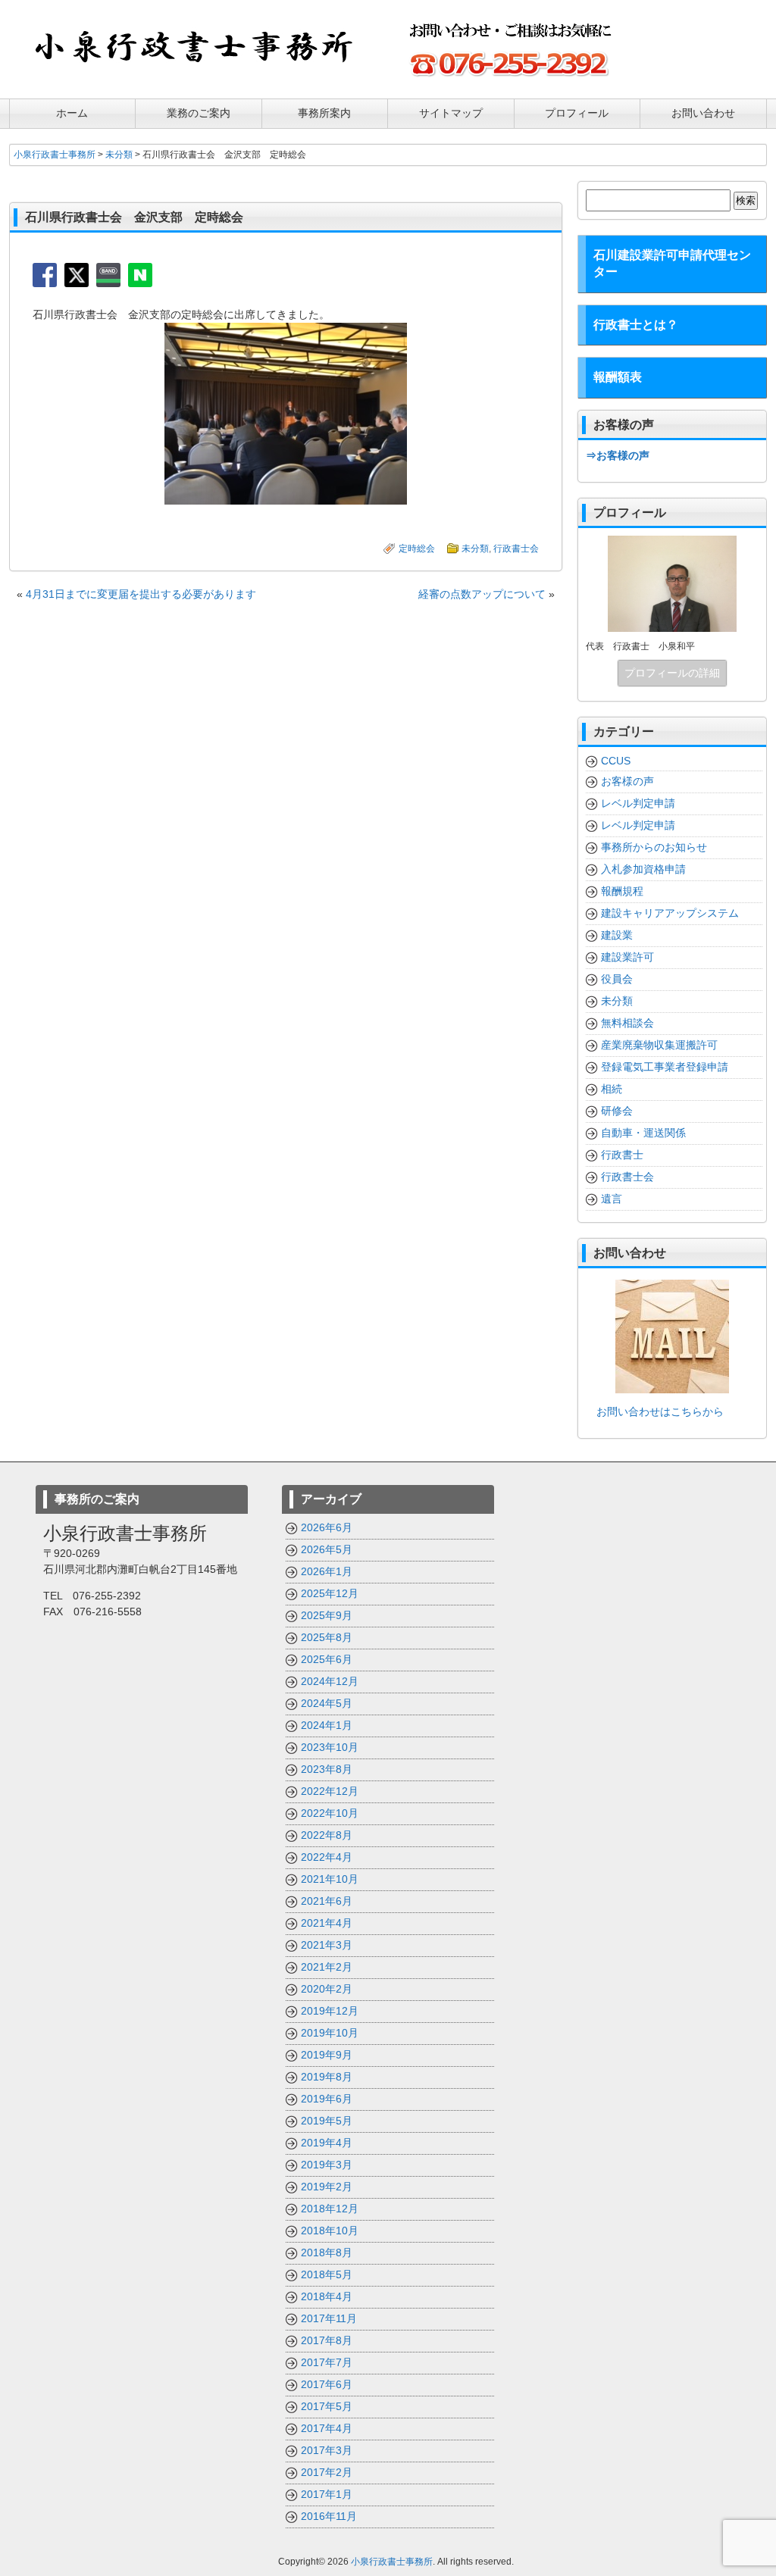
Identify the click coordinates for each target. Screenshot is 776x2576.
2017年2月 (327, 2472)
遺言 (612, 1199)
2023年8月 (327, 1769)
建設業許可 (627, 957)
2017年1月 (327, 2494)
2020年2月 (327, 1989)
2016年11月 (329, 2516)
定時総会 (417, 549)
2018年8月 (327, 2252)
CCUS (616, 761)
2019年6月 (327, 2099)
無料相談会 (627, 1023)
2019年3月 (327, 2165)
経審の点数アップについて (482, 594)
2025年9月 (327, 1615)
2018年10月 (330, 2231)
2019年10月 (330, 2033)
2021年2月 (327, 1967)
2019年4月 (327, 2143)
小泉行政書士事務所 (392, 2562)
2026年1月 (327, 1571)
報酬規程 (622, 891)
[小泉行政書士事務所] (195, 77)
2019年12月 (330, 2011)
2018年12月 (330, 2209)
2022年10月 (330, 1813)
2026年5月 (327, 1549)
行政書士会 (516, 549)
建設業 (617, 935)
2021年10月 (330, 1879)
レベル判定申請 (638, 803)
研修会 (617, 1111)
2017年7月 (327, 2362)
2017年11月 (329, 2318)
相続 (612, 1089)
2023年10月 (330, 1747)
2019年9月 (327, 2055)
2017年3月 (327, 2450)
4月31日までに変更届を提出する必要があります (141, 594)
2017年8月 (327, 2340)
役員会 (617, 979)
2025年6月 (327, 1659)
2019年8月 (327, 2077)
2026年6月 (327, 1527)
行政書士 (622, 1155)
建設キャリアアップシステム (670, 913)
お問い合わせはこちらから (655, 1411)
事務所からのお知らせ (654, 847)
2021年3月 (327, 1945)
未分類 (475, 549)
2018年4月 (327, 2296)
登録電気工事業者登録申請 (665, 1067)
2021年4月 (327, 1923)
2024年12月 (330, 1681)
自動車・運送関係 (643, 1133)
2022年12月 (330, 1791)
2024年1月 (327, 1725)
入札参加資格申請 (643, 869)
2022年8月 (327, 1835)
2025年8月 (327, 1637)
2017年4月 (327, 2428)
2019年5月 (327, 2121)
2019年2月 (327, 2187)
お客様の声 (627, 781)
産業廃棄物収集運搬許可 (659, 1045)
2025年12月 (330, 1593)
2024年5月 (327, 1703)
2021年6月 (327, 1901)
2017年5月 (327, 2406)
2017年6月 (327, 2384)
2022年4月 (327, 1857)
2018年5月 (327, 2274)
